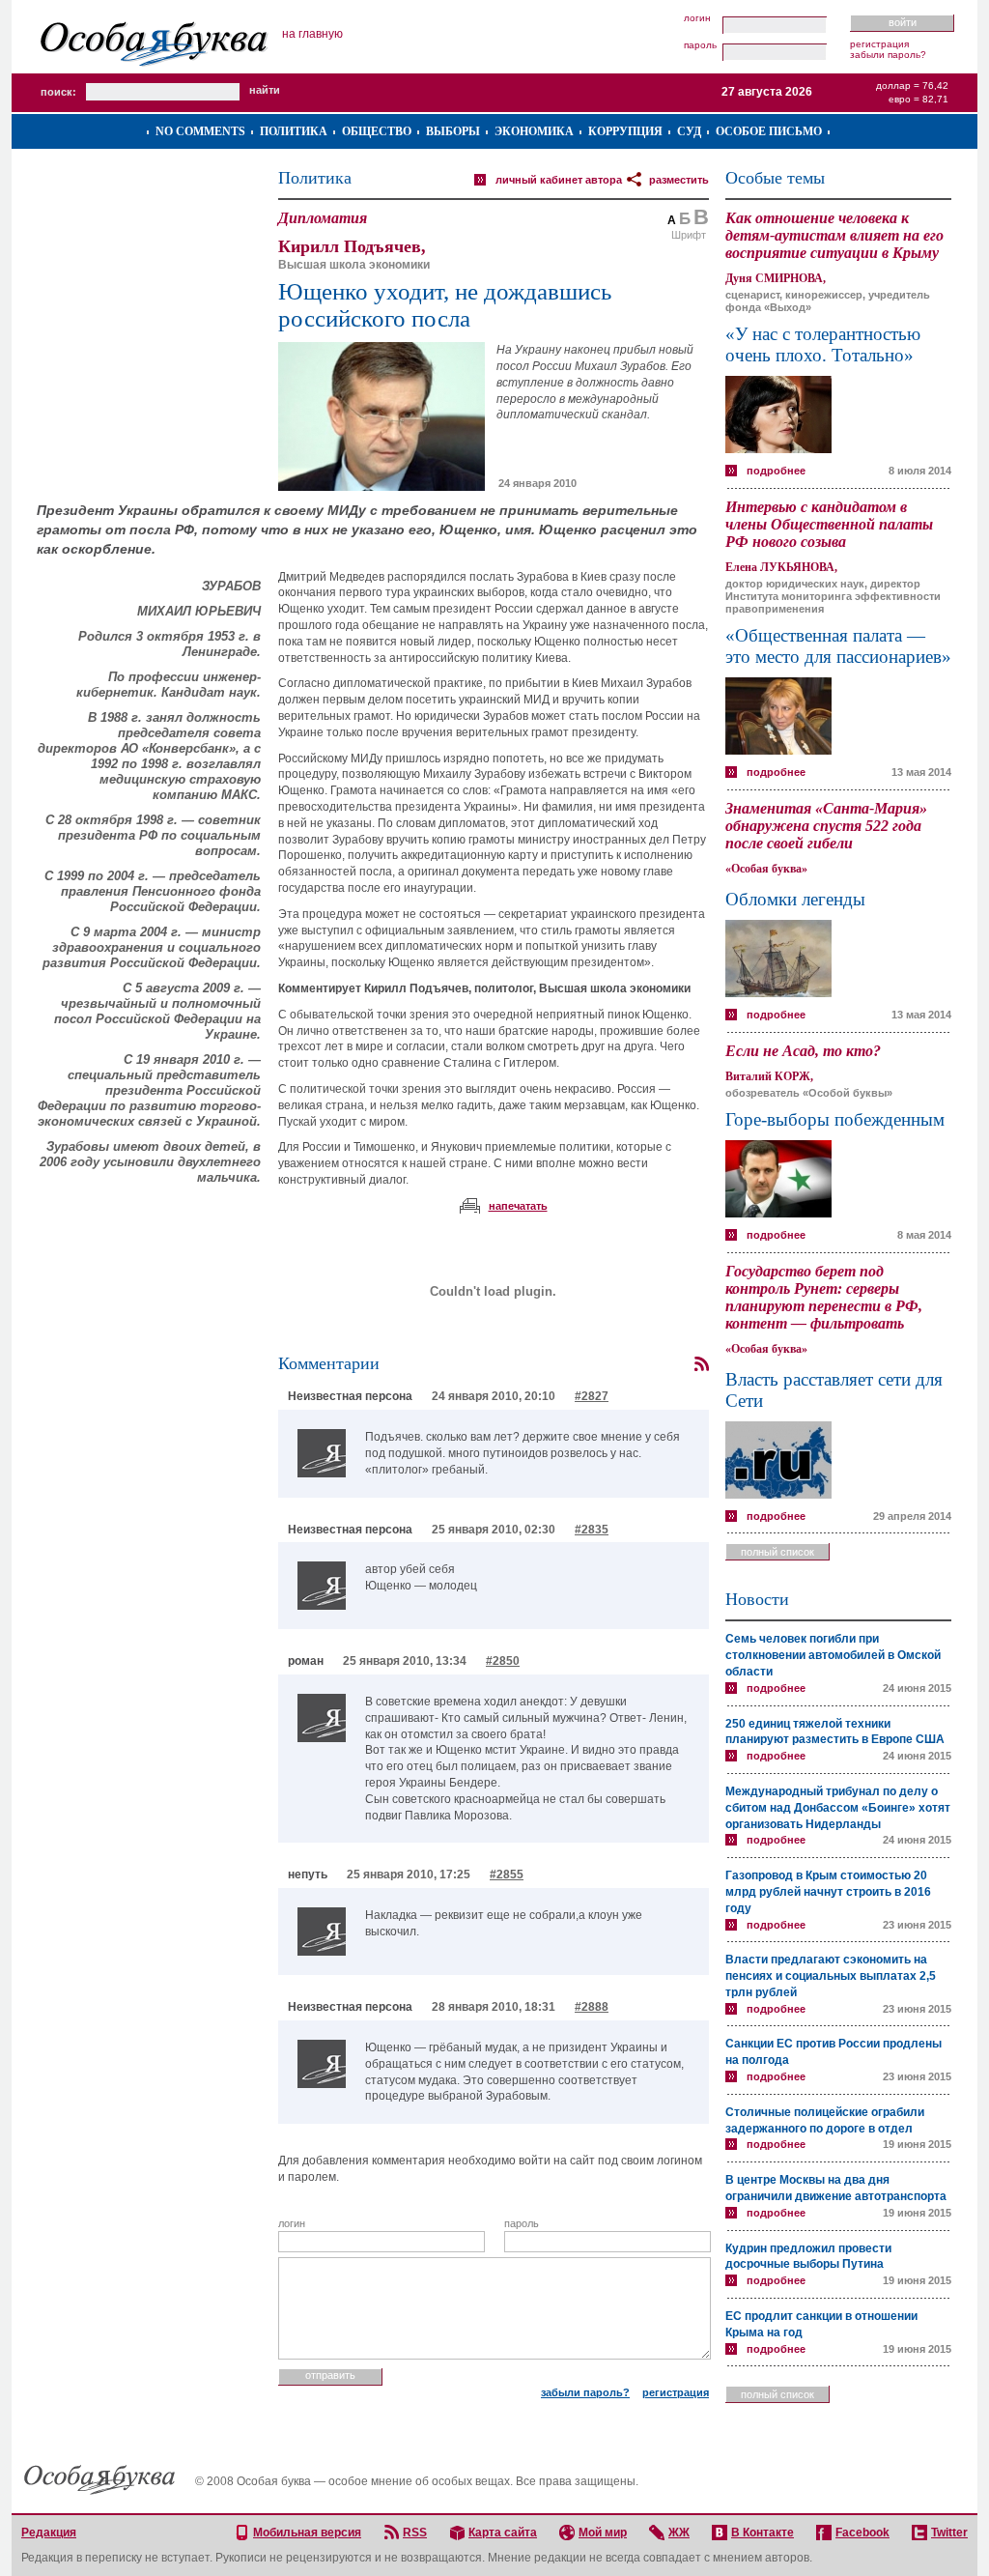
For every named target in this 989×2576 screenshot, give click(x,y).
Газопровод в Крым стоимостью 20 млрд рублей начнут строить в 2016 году (828, 1892)
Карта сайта (503, 2533)
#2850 (503, 1661)
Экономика (534, 131)
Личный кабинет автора (559, 180)
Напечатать (518, 1206)
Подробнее (776, 471)
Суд (689, 131)
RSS (415, 2533)
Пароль (700, 45)
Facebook (862, 2533)
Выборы (453, 131)
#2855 (507, 1875)
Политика (294, 131)
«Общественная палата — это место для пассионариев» (838, 646)
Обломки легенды (795, 899)
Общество (377, 131)
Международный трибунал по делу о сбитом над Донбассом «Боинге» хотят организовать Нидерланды (838, 1808)
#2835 (592, 1530)
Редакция (49, 2533)
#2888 (592, 2007)
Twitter (949, 2533)
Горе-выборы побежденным (835, 1119)
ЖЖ (679, 2533)
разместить (679, 180)
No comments (200, 131)
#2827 (592, 1396)
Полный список (777, 1552)
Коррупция (625, 131)
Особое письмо (769, 131)
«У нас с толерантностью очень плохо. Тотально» (823, 344)
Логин (697, 18)
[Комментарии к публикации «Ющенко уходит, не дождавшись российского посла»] (701, 1364)
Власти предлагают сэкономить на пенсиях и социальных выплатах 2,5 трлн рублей (831, 1976)
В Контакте (763, 2533)
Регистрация (879, 44)
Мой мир (603, 2533)
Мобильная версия (307, 2533)
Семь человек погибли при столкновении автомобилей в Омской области (833, 1655)
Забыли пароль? (888, 55)
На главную (312, 34)
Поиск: (58, 92)
